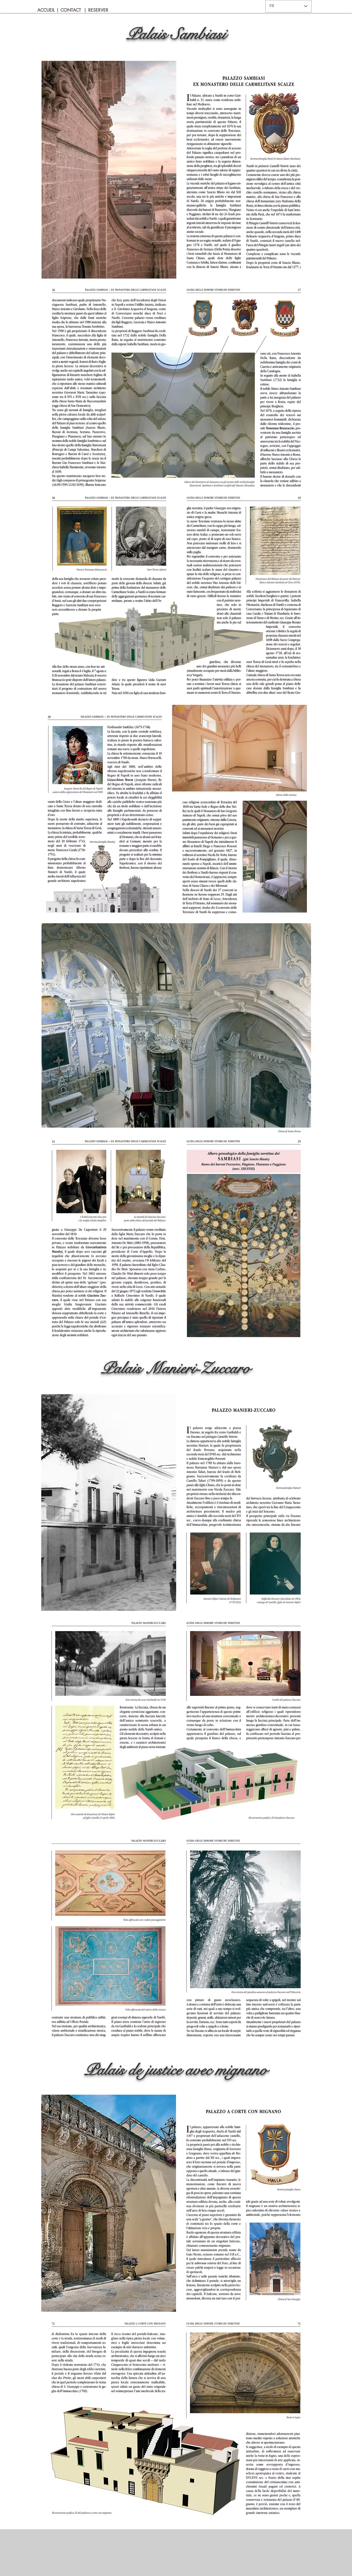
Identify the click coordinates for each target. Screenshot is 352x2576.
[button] (57, 10)
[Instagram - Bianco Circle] (337, 1321)
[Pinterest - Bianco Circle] (337, 1255)
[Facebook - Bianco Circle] (337, 1299)
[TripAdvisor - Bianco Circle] (337, 1277)
